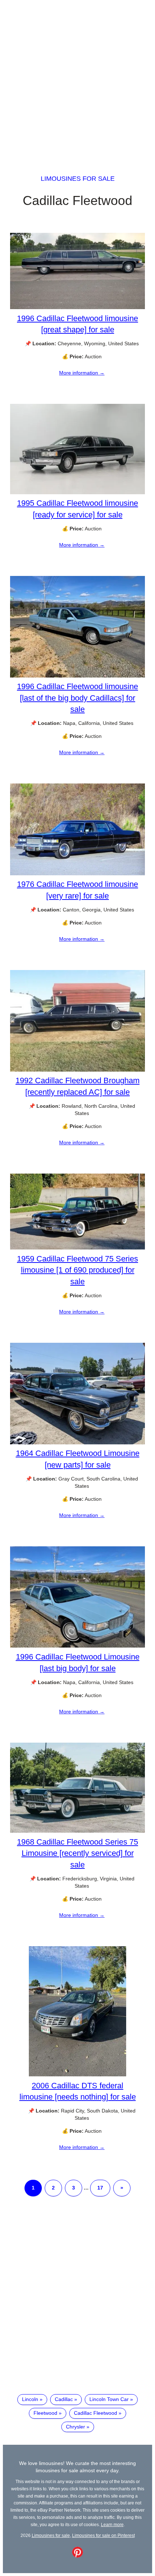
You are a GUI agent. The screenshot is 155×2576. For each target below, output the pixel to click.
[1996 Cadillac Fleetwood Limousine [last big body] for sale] (77, 1646)
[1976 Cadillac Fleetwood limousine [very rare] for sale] (77, 873)
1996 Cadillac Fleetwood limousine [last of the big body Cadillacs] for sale (77, 698)
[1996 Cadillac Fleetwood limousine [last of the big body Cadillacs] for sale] (77, 676)
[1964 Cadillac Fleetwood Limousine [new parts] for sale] (77, 1443)
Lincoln (30, 2399)
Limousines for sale (78, 179)
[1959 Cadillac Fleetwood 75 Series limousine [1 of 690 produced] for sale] (77, 1248)
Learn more (112, 2524)
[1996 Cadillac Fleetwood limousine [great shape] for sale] (77, 307)
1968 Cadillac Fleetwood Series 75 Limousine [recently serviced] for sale (77, 1853)
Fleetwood (45, 2413)
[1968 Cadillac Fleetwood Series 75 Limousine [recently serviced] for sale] (77, 1831)
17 (100, 2188)
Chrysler (76, 2427)
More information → (82, 373)
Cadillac (64, 2399)
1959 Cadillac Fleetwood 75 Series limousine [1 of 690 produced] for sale (77, 1270)
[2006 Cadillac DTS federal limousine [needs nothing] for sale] (77, 2075)
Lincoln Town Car (109, 2399)
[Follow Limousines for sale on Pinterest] (77, 2556)
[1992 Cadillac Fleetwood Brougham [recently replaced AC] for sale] (77, 1070)
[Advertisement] (77, 81)
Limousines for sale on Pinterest (103, 2535)
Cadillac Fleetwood (96, 2413)
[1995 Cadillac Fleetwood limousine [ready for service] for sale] (77, 492)
